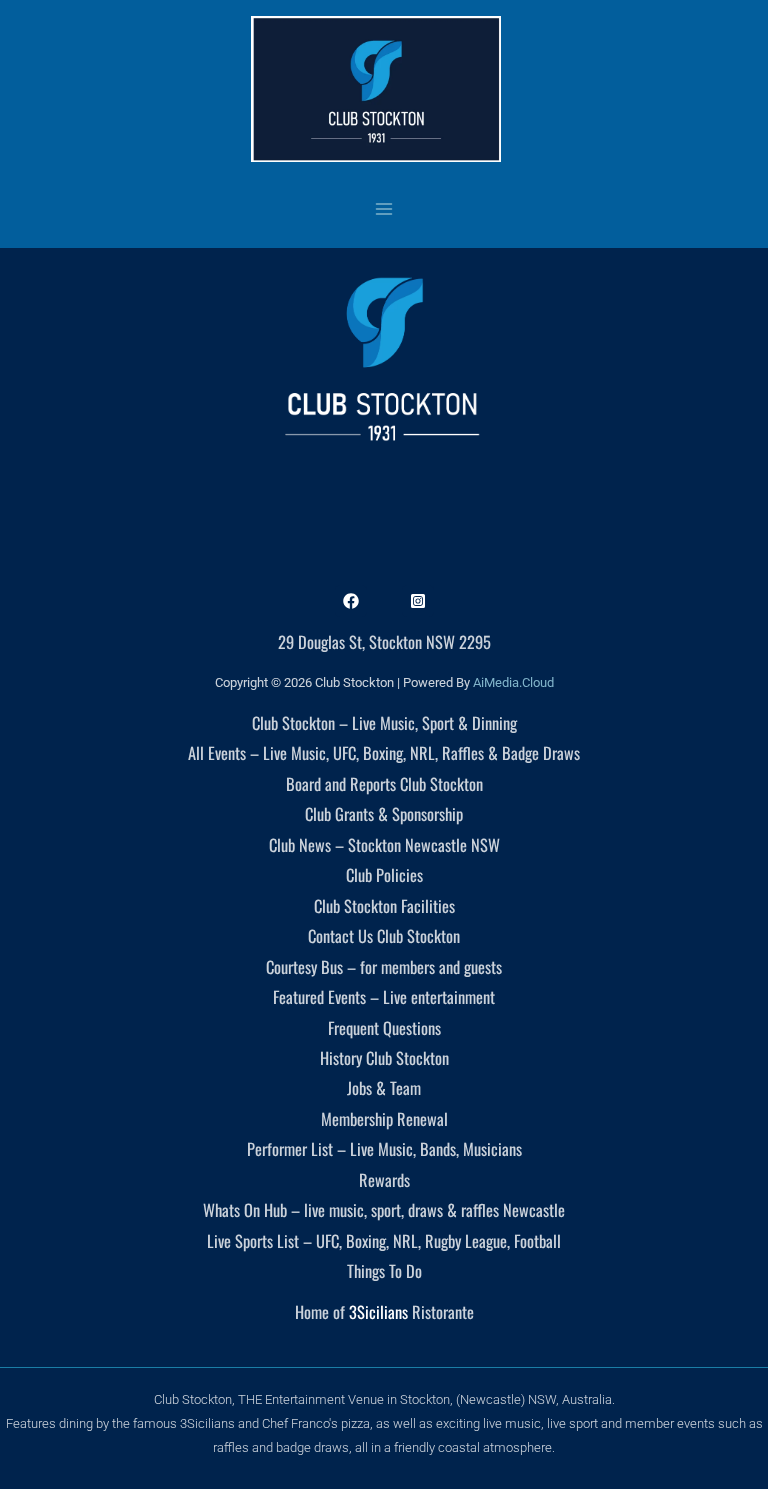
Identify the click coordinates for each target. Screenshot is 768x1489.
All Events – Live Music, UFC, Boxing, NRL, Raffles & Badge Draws (384, 752)
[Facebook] (351, 601)
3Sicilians (378, 1311)
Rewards (384, 1179)
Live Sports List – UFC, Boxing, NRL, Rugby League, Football (384, 1240)
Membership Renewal (384, 1118)
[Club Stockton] (376, 89)
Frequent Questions (384, 1027)
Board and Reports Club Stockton (384, 783)
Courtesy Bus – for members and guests (384, 966)
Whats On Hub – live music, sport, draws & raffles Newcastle (384, 1209)
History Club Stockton (384, 1057)
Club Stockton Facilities (384, 905)
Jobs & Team (384, 1087)
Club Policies (384, 874)
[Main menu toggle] (384, 208)
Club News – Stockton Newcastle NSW (384, 844)
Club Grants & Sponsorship (384, 813)
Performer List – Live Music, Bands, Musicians (384, 1148)
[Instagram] (418, 601)
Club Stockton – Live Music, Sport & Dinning (384, 722)
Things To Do (384, 1270)
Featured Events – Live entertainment (384, 996)
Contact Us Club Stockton (384, 935)
